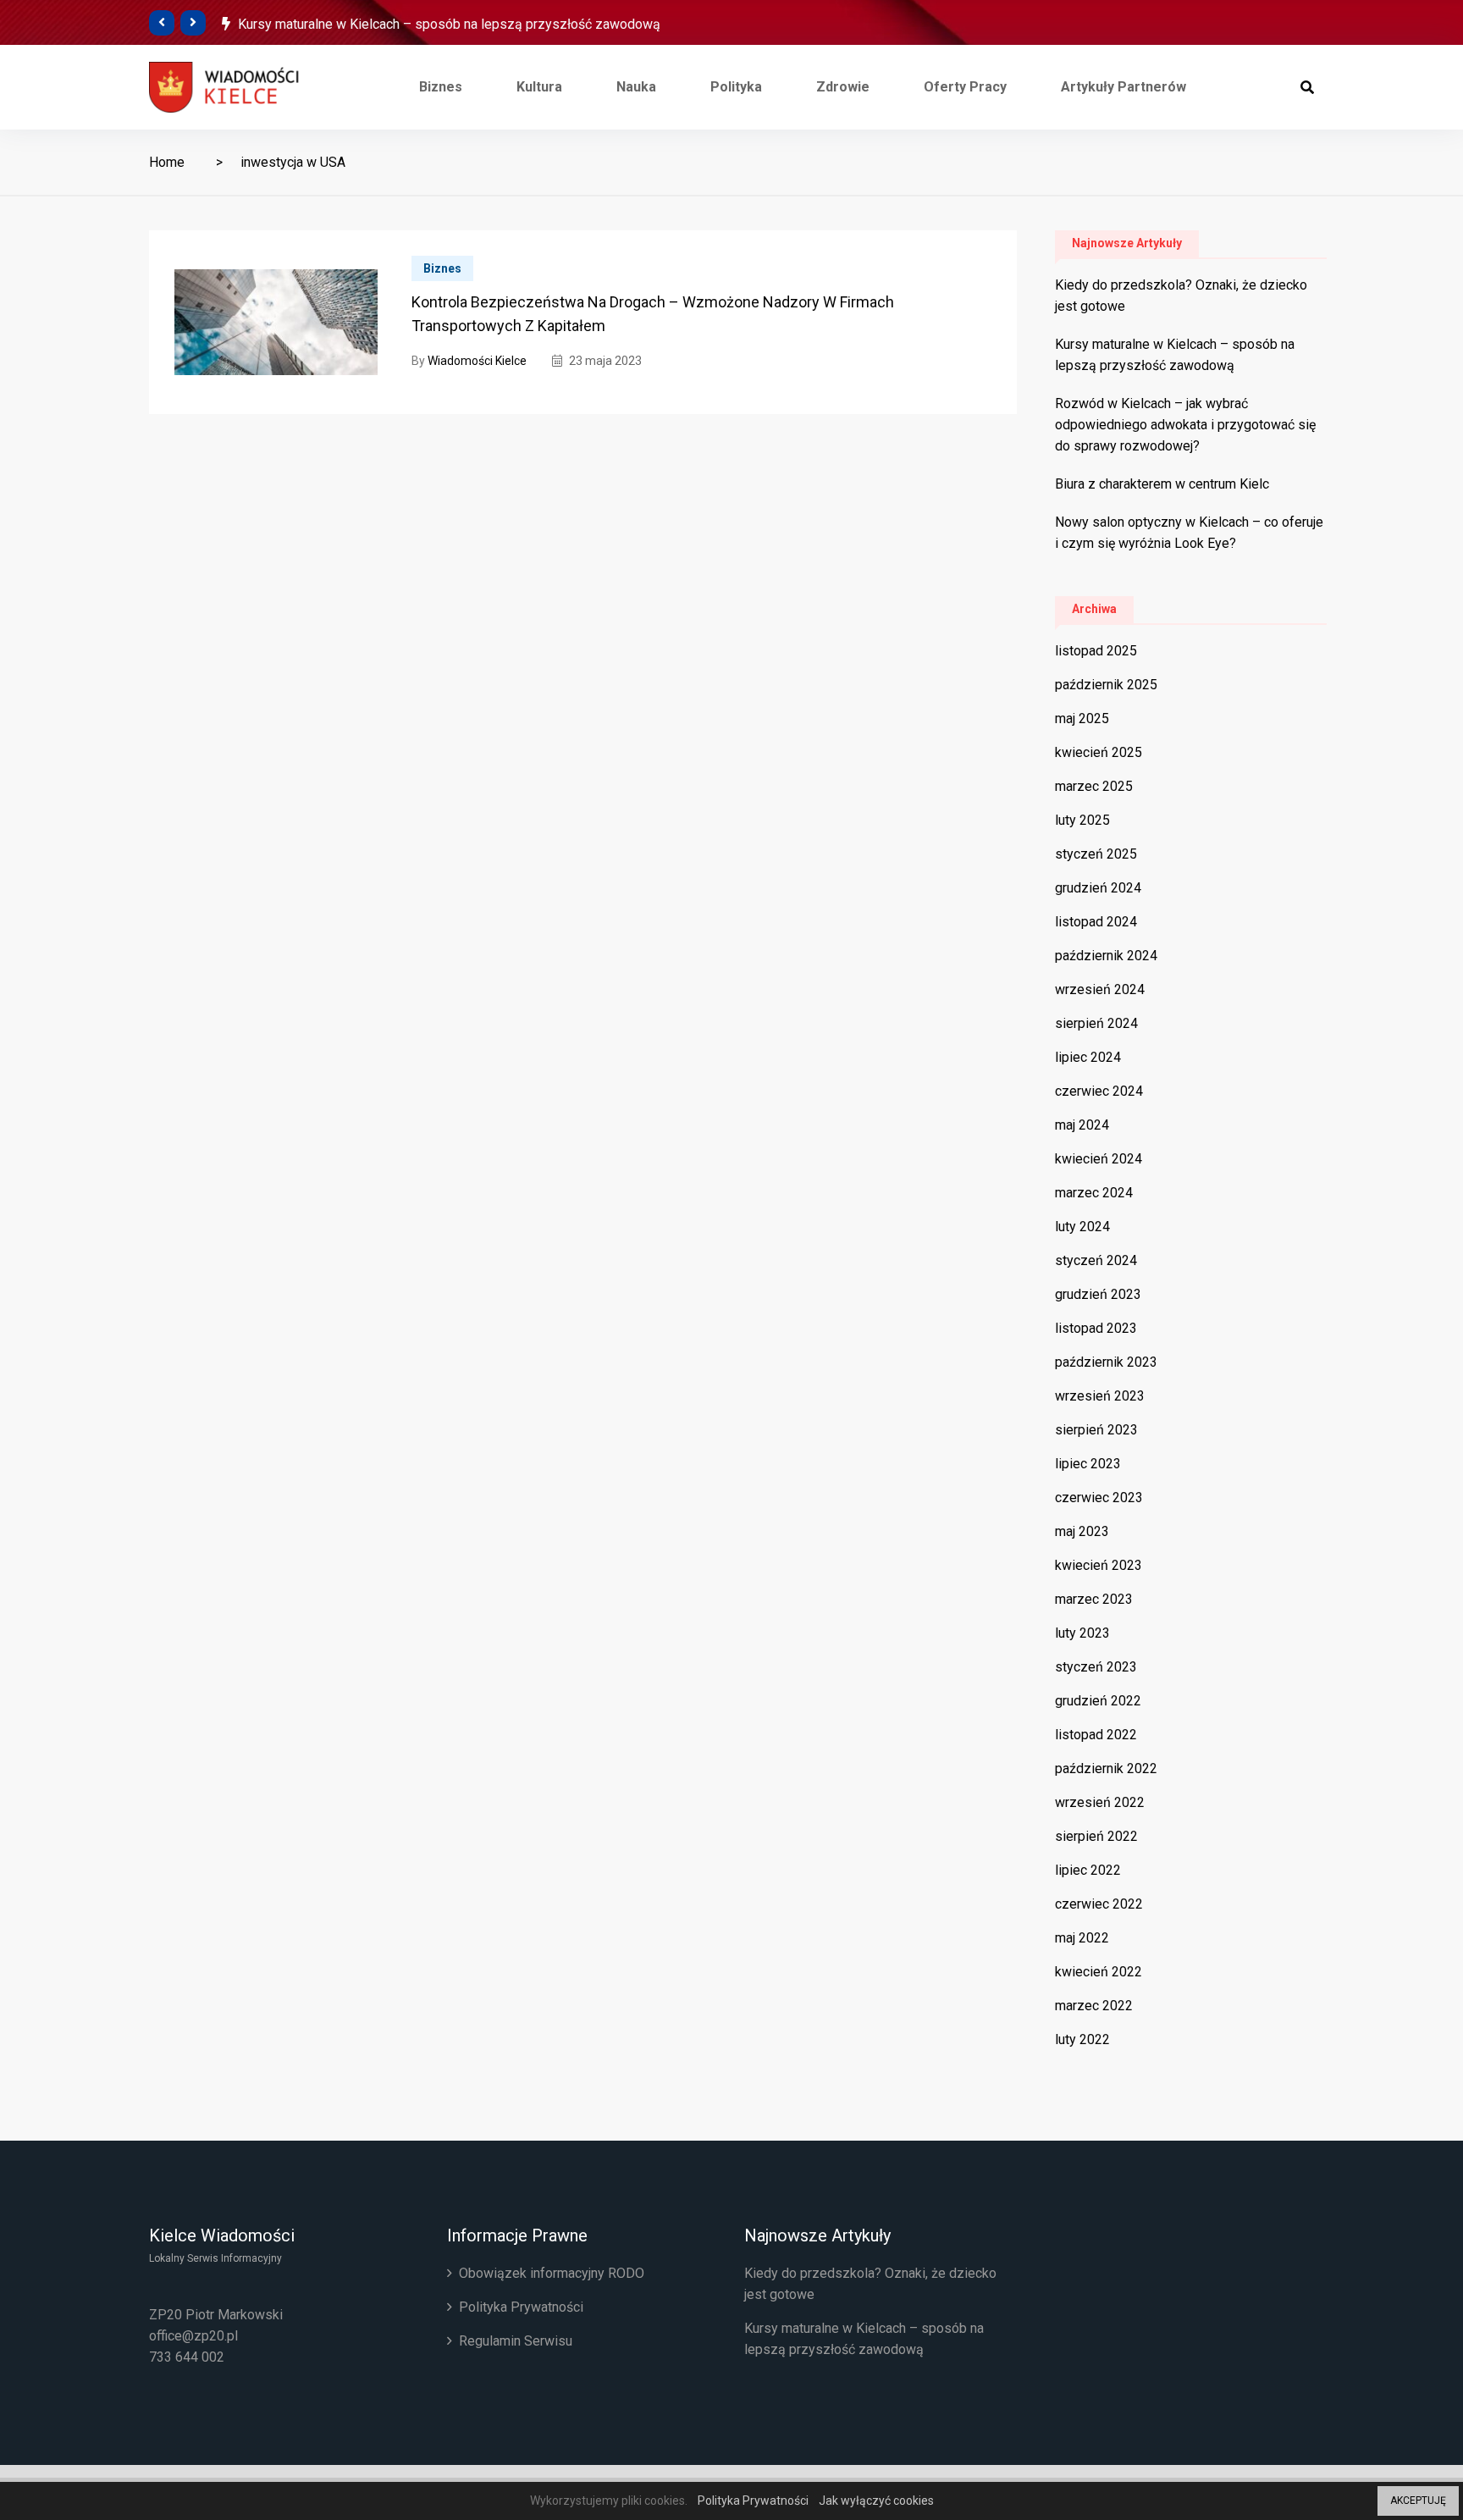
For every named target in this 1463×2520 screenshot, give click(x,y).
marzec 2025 (1094, 786)
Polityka (736, 87)
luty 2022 (1082, 2039)
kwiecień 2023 (1099, 1565)
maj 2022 (1082, 1938)
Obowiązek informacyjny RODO (552, 2273)
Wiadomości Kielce (477, 361)
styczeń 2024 (1096, 1260)
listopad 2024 (1096, 922)
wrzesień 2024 (1100, 989)
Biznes (441, 87)
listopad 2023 (1096, 1328)
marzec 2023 (1094, 1599)
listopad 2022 (1096, 1735)
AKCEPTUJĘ (1418, 2501)
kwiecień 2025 (1099, 752)
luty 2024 (1082, 1227)
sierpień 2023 (1096, 1430)
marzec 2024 (1094, 1193)
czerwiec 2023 (1099, 1498)
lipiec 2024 (1088, 1057)
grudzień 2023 (1098, 1294)
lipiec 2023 (1088, 1464)
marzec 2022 (1094, 2006)
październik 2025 (1106, 685)
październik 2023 (1106, 1362)
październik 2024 (1106, 956)
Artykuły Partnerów (1123, 87)
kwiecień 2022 (1099, 1972)
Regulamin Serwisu (516, 2341)
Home (167, 162)
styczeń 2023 (1096, 1667)
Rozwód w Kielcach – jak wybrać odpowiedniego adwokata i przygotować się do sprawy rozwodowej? (1185, 425)
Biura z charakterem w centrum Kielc (1162, 484)
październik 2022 (1106, 1768)
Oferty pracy (965, 87)
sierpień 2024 (1096, 1023)
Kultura (539, 87)
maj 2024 (1082, 1125)
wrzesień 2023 (1100, 1396)
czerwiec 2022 (1099, 1904)
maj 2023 (1082, 1531)
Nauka (636, 87)
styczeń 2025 (1096, 854)
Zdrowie (843, 87)
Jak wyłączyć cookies (876, 2501)
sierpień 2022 (1096, 1836)
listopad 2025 (1096, 651)
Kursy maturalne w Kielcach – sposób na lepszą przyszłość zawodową (449, 24)
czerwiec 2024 (1099, 1091)
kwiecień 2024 (1099, 1159)
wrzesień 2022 (1100, 1802)
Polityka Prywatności (521, 2307)
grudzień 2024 (1098, 888)
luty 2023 (1082, 1633)
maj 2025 (1082, 718)
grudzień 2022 (1098, 1701)
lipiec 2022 (1088, 1870)
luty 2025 (1082, 820)
